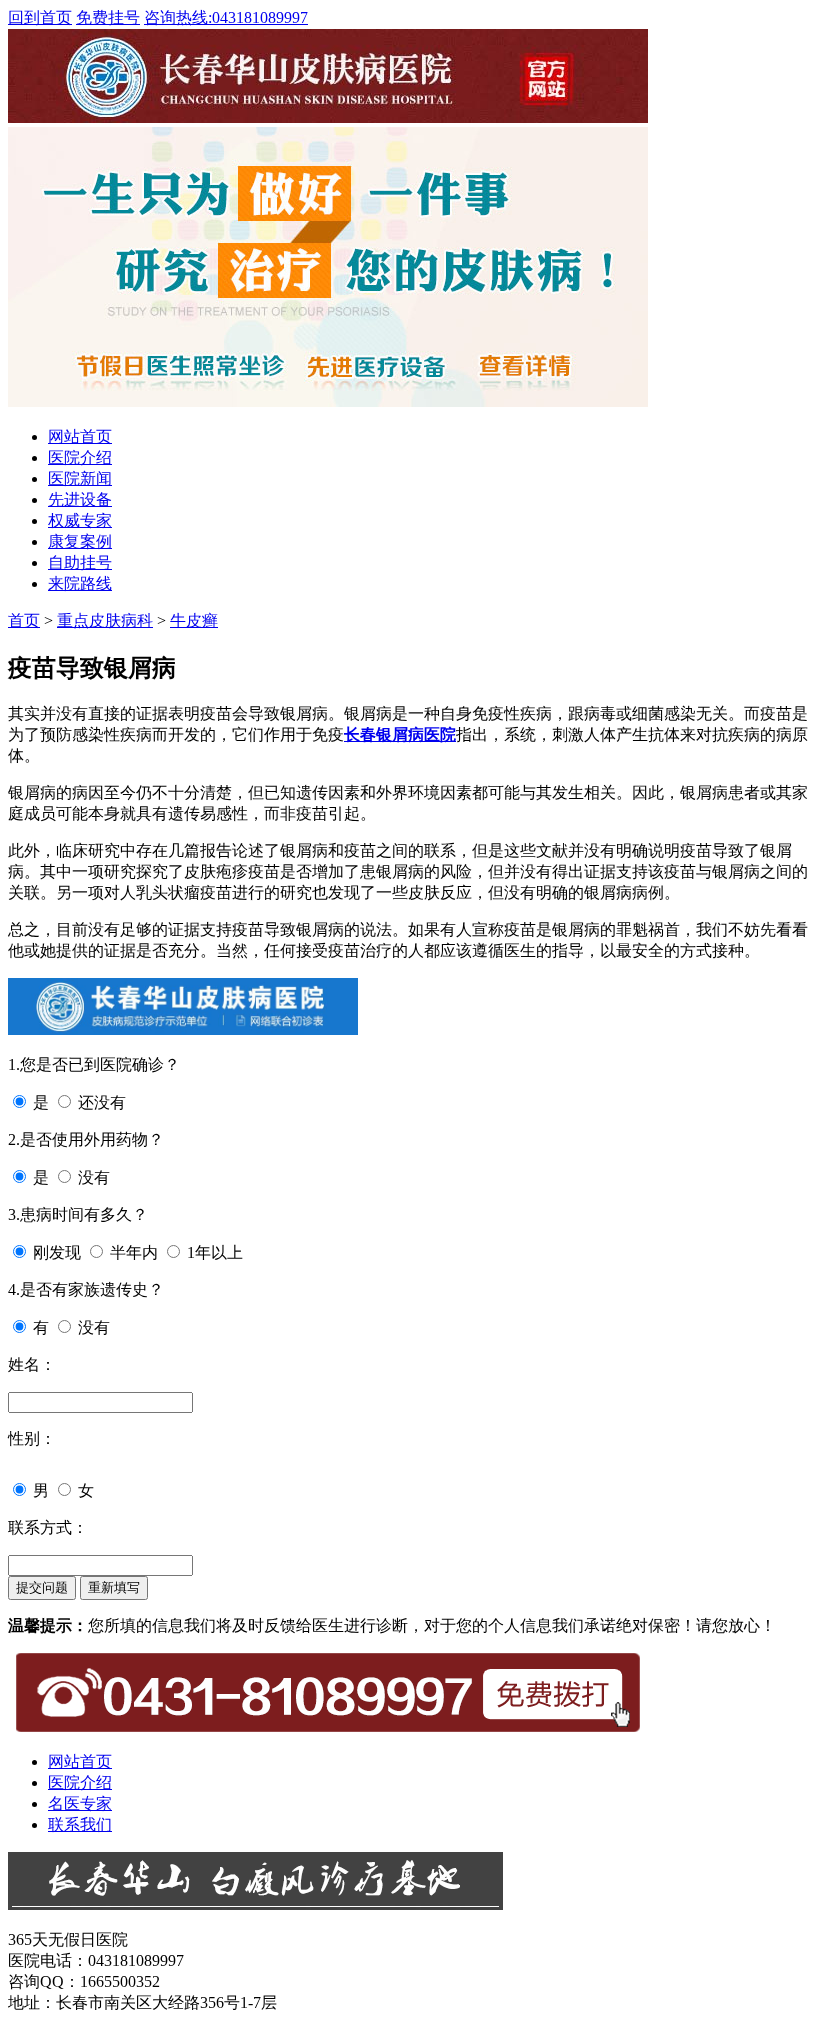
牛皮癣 (194, 620)
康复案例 (80, 541)
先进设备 (80, 499)
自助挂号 (80, 562)
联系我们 (80, 1824)
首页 (24, 620)
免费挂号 (108, 17)
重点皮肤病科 (105, 620)
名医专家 (80, 1803)
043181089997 (226, 17)
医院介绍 (80, 457)
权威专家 (80, 520)
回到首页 (40, 17)
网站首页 (80, 436)
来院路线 (80, 583)
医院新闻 (80, 478)
